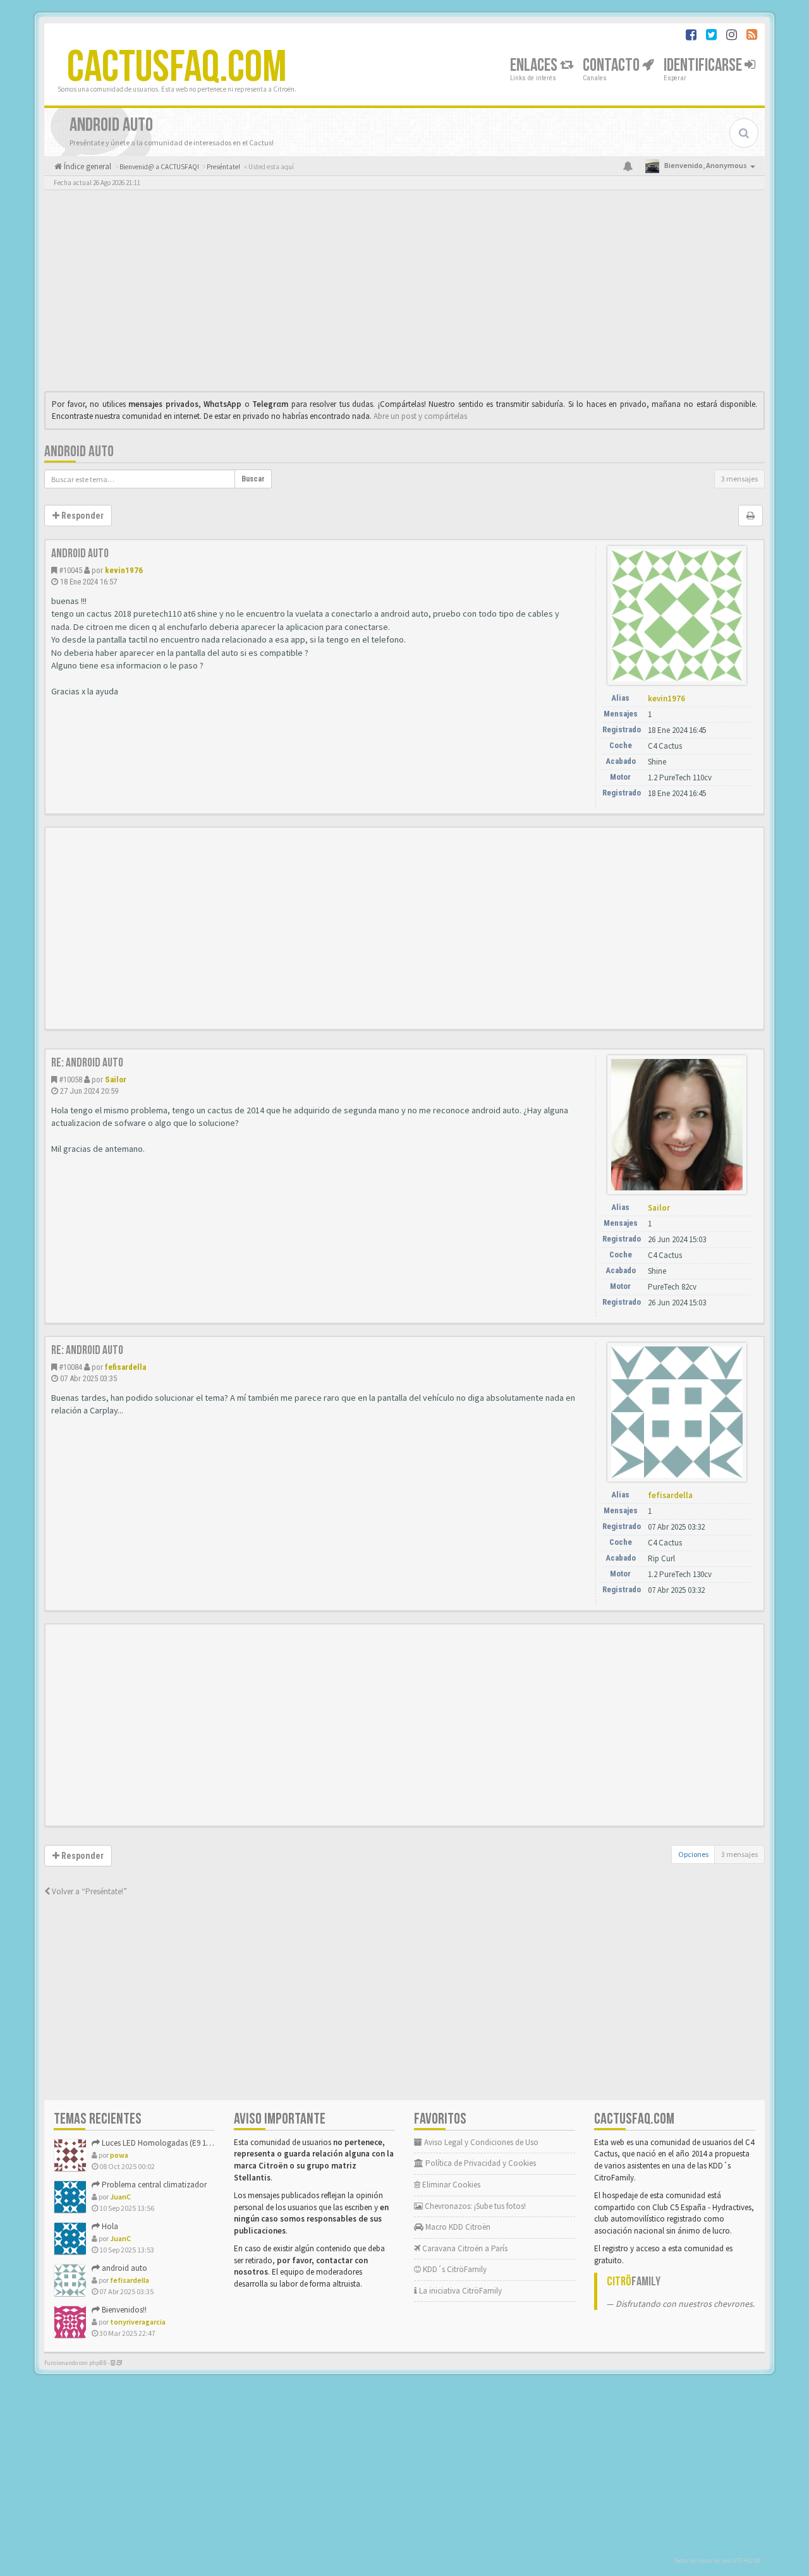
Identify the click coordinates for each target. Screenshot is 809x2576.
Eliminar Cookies (450, 2185)
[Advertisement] (404, 294)
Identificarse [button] (704, 65)
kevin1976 (124, 570)
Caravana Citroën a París (464, 2248)
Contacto (612, 65)
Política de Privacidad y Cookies (480, 2163)
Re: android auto (87, 1063)
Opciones (693, 1854)
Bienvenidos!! (123, 2310)
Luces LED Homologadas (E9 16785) (162, 2143)
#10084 (70, 1367)
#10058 (70, 1079)
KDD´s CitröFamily (454, 2269)
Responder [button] (82, 516)
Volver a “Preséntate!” (88, 1891)
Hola (109, 2226)
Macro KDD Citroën (457, 2227)
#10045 (70, 570)
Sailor (116, 1079)
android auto (79, 451)
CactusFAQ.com (177, 68)
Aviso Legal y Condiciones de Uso (480, 2142)
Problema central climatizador (153, 2185)
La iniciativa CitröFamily (459, 2291)
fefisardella (125, 1367)
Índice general (87, 166)
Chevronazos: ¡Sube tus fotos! (474, 2206)
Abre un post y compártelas (420, 416)
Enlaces (535, 65)
